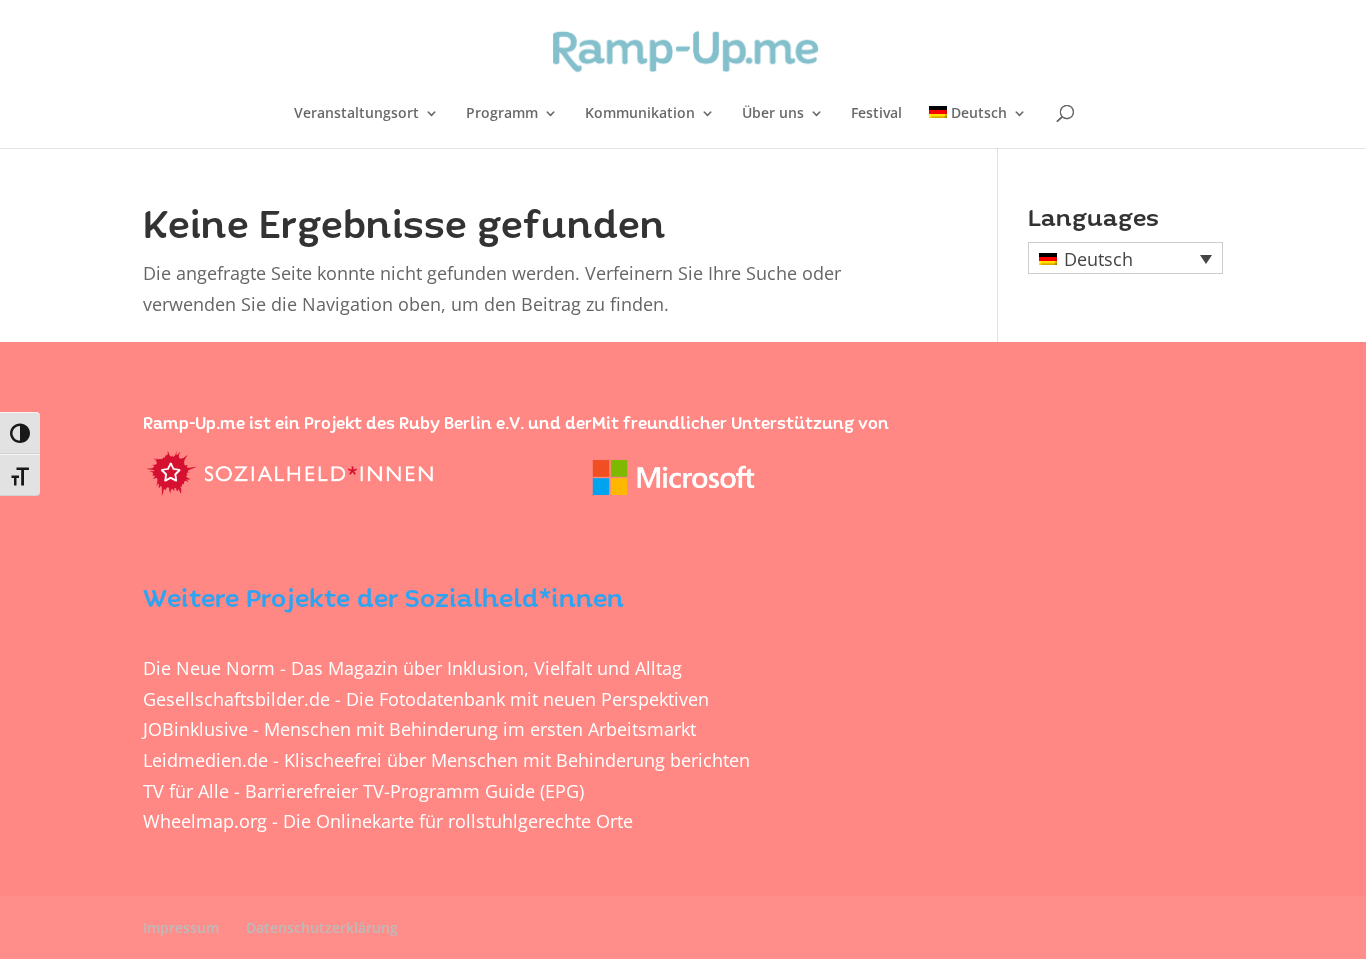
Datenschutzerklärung (322, 927)
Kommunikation (640, 114)
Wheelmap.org (205, 821)
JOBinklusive (195, 729)
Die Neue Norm (209, 668)
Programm (502, 114)
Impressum (181, 927)
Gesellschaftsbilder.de (236, 699)
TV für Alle (186, 791)
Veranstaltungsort (356, 114)
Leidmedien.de (205, 760)
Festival (876, 114)
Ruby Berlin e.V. (461, 424)
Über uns (773, 114)
